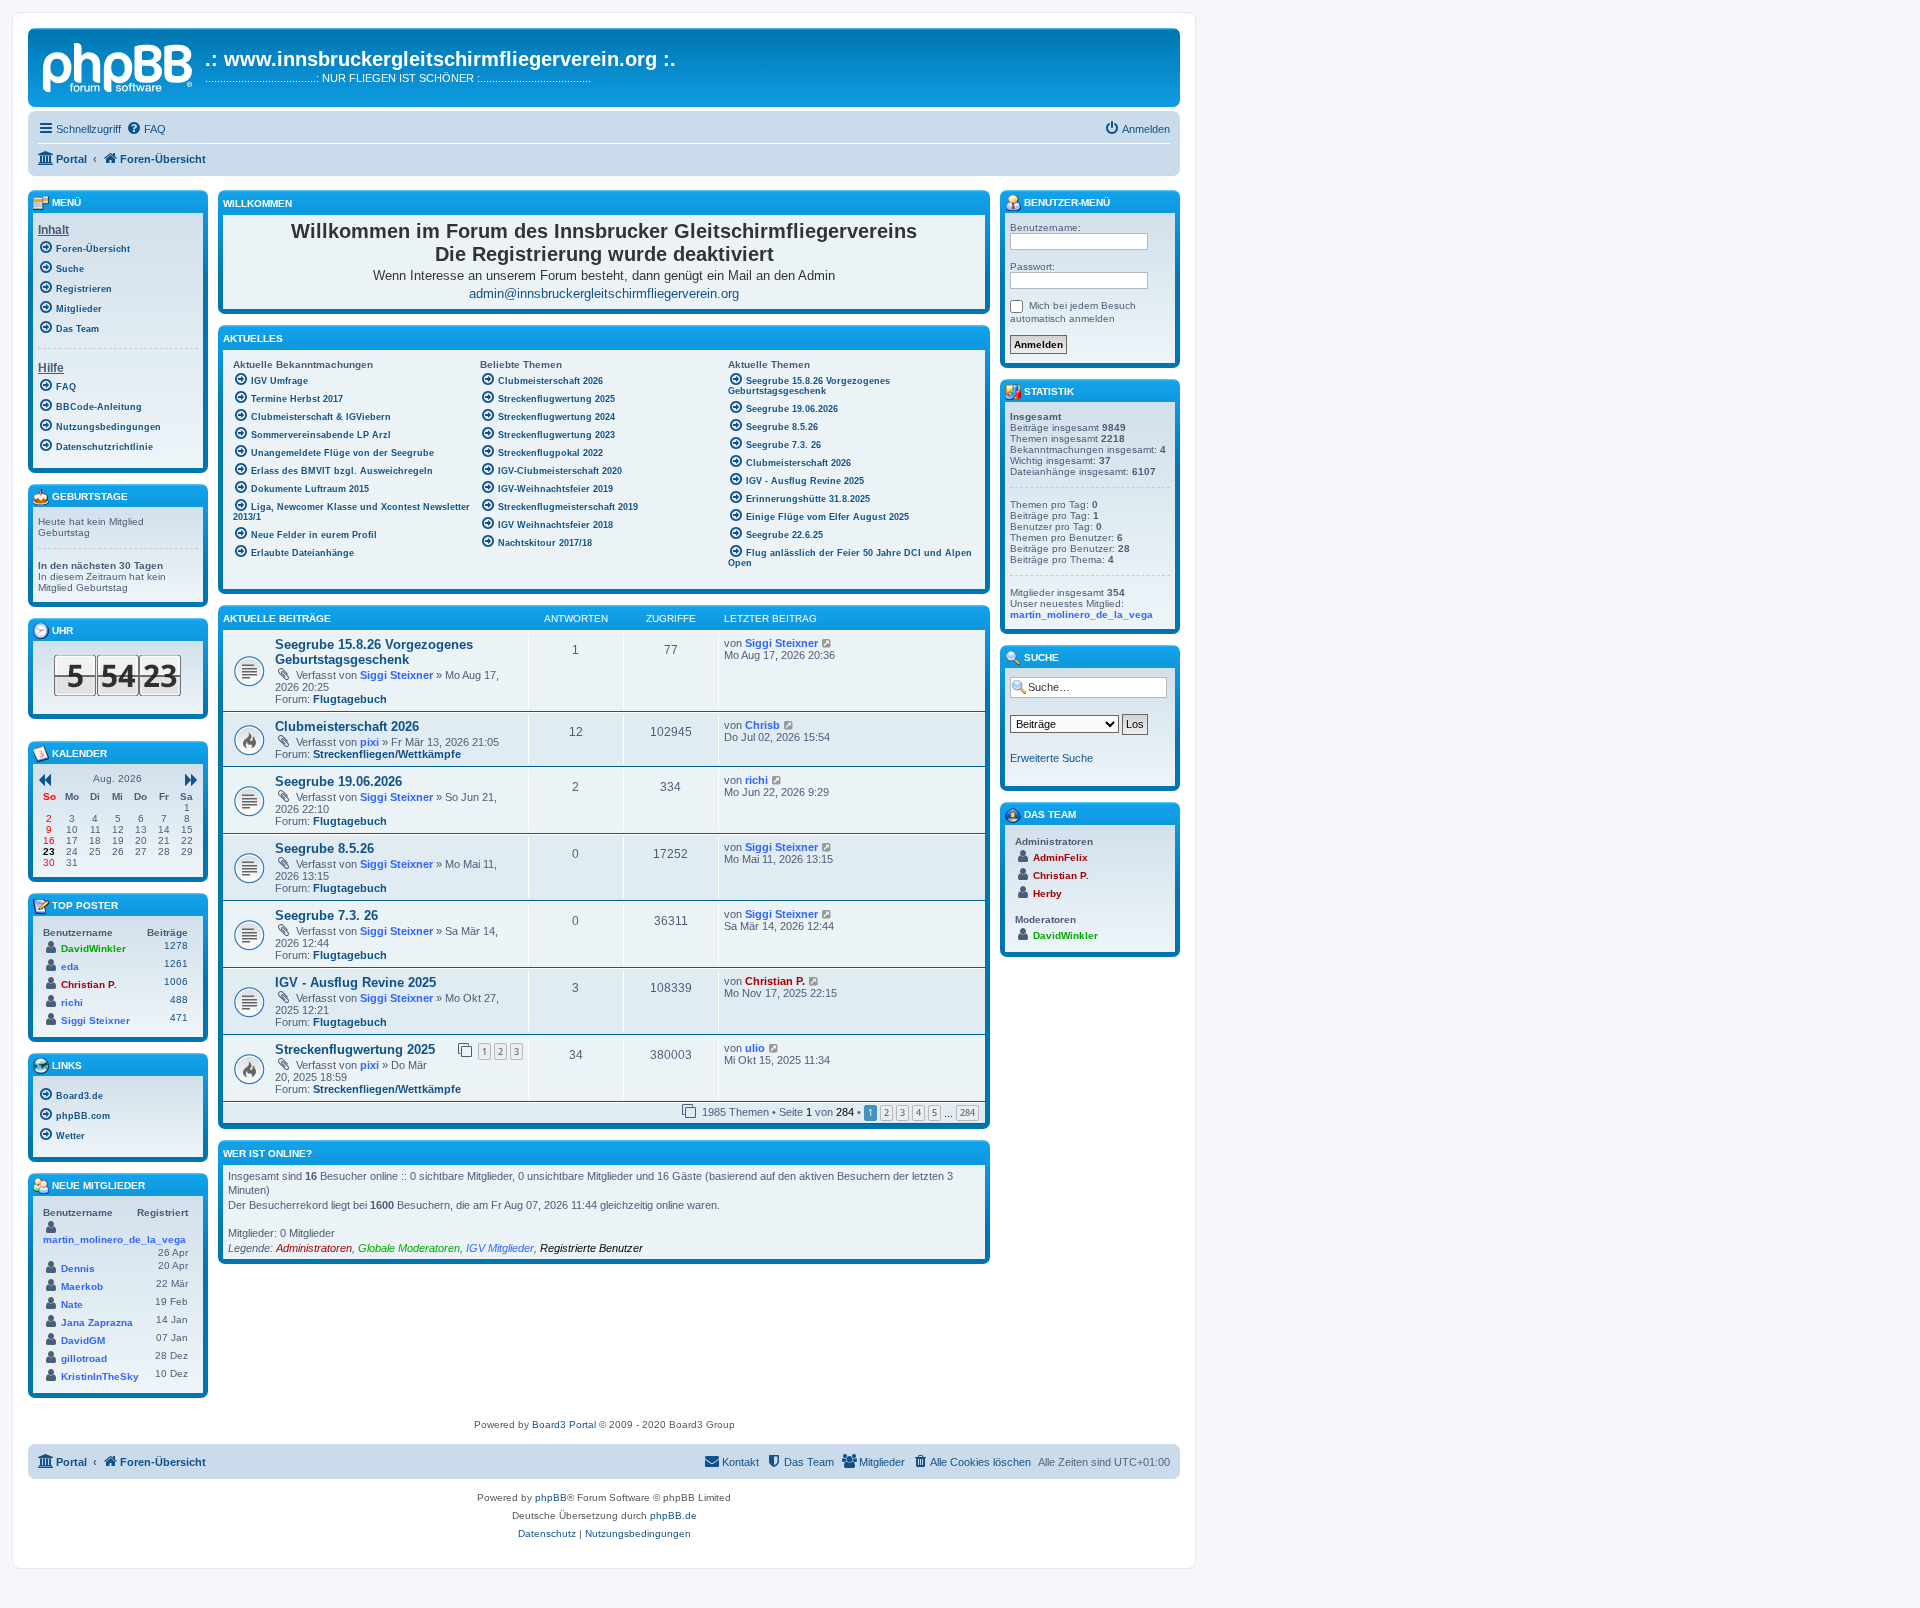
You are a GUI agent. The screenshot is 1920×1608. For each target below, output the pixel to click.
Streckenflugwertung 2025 (355, 1049)
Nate (72, 1304)
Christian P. (775, 981)
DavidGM (83, 1340)
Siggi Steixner (396, 675)
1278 (176, 945)
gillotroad (84, 1358)
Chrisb (762, 725)
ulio (755, 1048)
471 (179, 1017)
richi (756, 780)
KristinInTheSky (100, 1376)
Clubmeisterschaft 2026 (347, 726)
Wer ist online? (267, 1153)
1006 (176, 981)
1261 (176, 963)
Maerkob (82, 1286)
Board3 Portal (564, 1424)
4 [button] (918, 1112)
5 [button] (934, 1112)
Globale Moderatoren (409, 1248)
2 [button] (886, 1112)
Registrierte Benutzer (591, 1248)
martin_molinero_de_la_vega (114, 1239)
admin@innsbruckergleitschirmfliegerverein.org (604, 293)
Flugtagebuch (350, 699)
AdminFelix (1060, 857)
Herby (1047, 893)
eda (70, 966)
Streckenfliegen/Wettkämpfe (387, 754)
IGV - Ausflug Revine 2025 (355, 982)
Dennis (78, 1268)
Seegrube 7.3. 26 (326, 915)
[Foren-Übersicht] (119, 65)
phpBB (551, 1497)
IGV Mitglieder (500, 1248)
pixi (369, 742)
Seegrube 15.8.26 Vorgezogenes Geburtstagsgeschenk (374, 652)
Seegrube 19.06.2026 (338, 781)
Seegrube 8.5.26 (324, 848)
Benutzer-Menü (1065, 202)
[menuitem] (146, 129)
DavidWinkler (93, 948)
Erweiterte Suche (1051, 758)
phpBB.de (673, 1515)
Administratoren (314, 1248)
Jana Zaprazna (97, 1322)
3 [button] (902, 1112)
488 (179, 999)
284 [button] (967, 1112)
